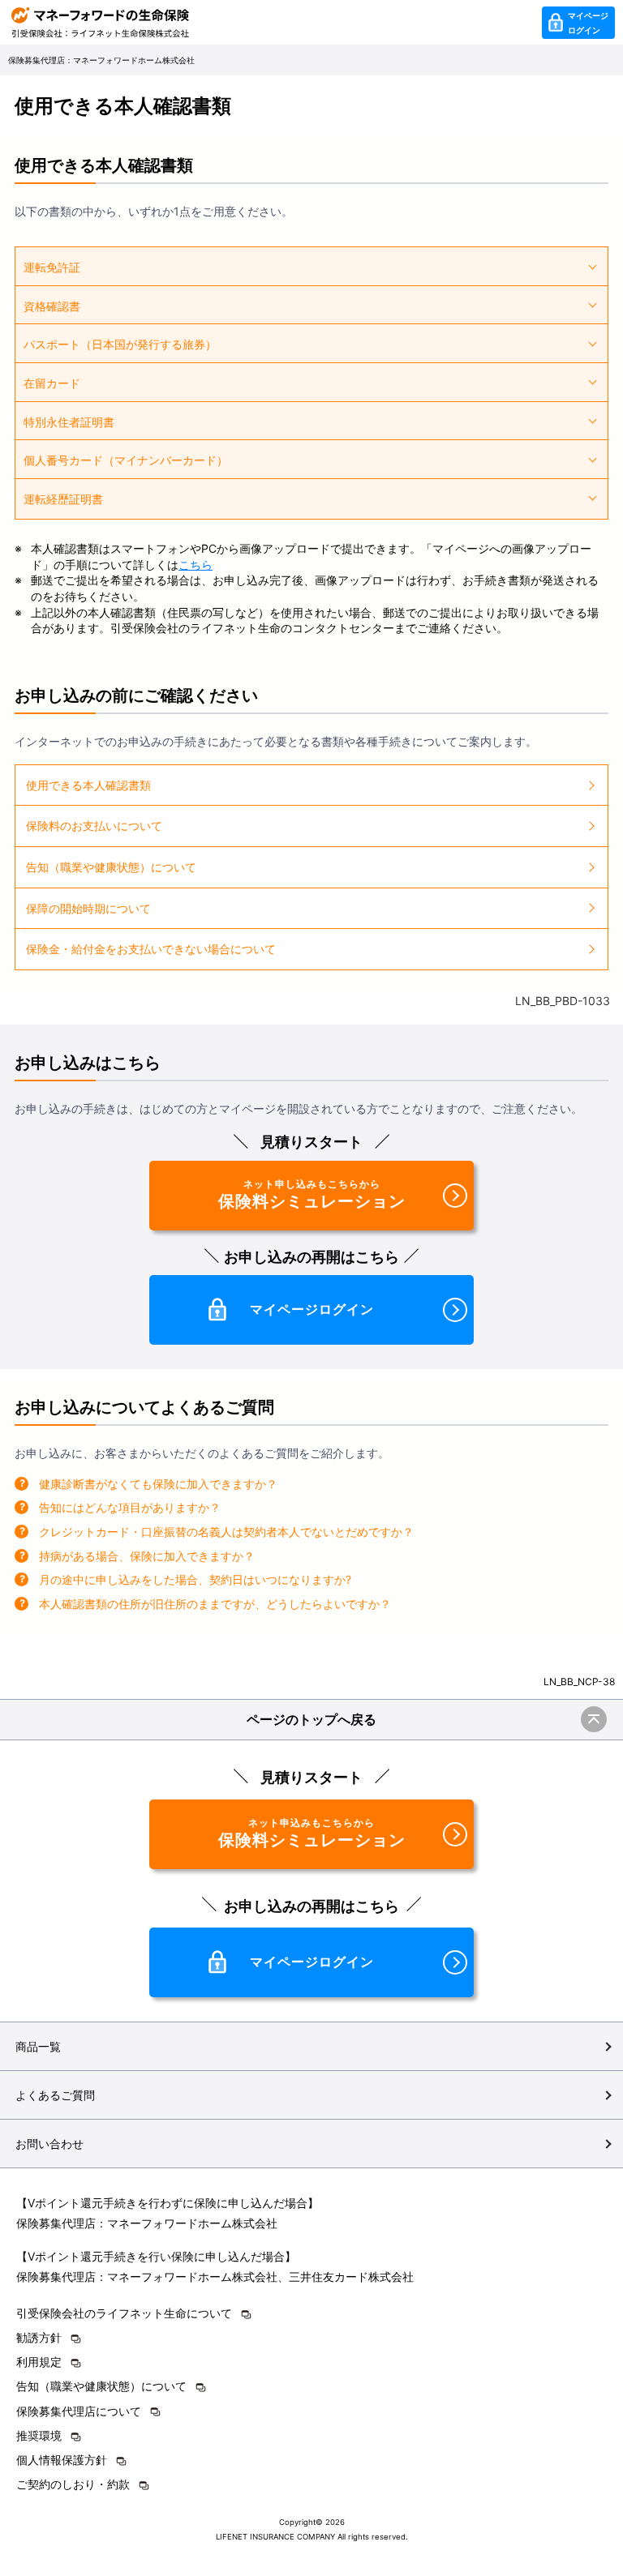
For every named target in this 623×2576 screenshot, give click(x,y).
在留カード (52, 383)
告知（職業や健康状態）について (111, 867)
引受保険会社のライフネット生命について (124, 2313)
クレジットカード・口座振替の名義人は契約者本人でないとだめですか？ (226, 1532)
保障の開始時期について (88, 908)
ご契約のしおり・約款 (73, 2484)
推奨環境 (39, 2435)
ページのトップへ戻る (311, 1719)
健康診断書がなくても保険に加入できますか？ (158, 1484)
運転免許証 (52, 267)
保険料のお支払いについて (94, 826)
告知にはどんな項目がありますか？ (130, 1507)
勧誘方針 (39, 2337)
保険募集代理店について (79, 2411)
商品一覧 (38, 2046)
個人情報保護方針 (62, 2460)
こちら (195, 565)
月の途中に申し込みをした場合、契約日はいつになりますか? (195, 1579)
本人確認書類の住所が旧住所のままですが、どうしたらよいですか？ (215, 1604)
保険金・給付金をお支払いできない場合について (151, 949)
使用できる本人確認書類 (88, 785)
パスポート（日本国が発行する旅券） (120, 344)
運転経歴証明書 (63, 499)
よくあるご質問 (55, 2095)
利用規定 (39, 2362)
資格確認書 (52, 306)
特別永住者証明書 (69, 422)
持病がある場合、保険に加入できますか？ (147, 1556)
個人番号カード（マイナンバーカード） (126, 460)
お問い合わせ (49, 2144)
